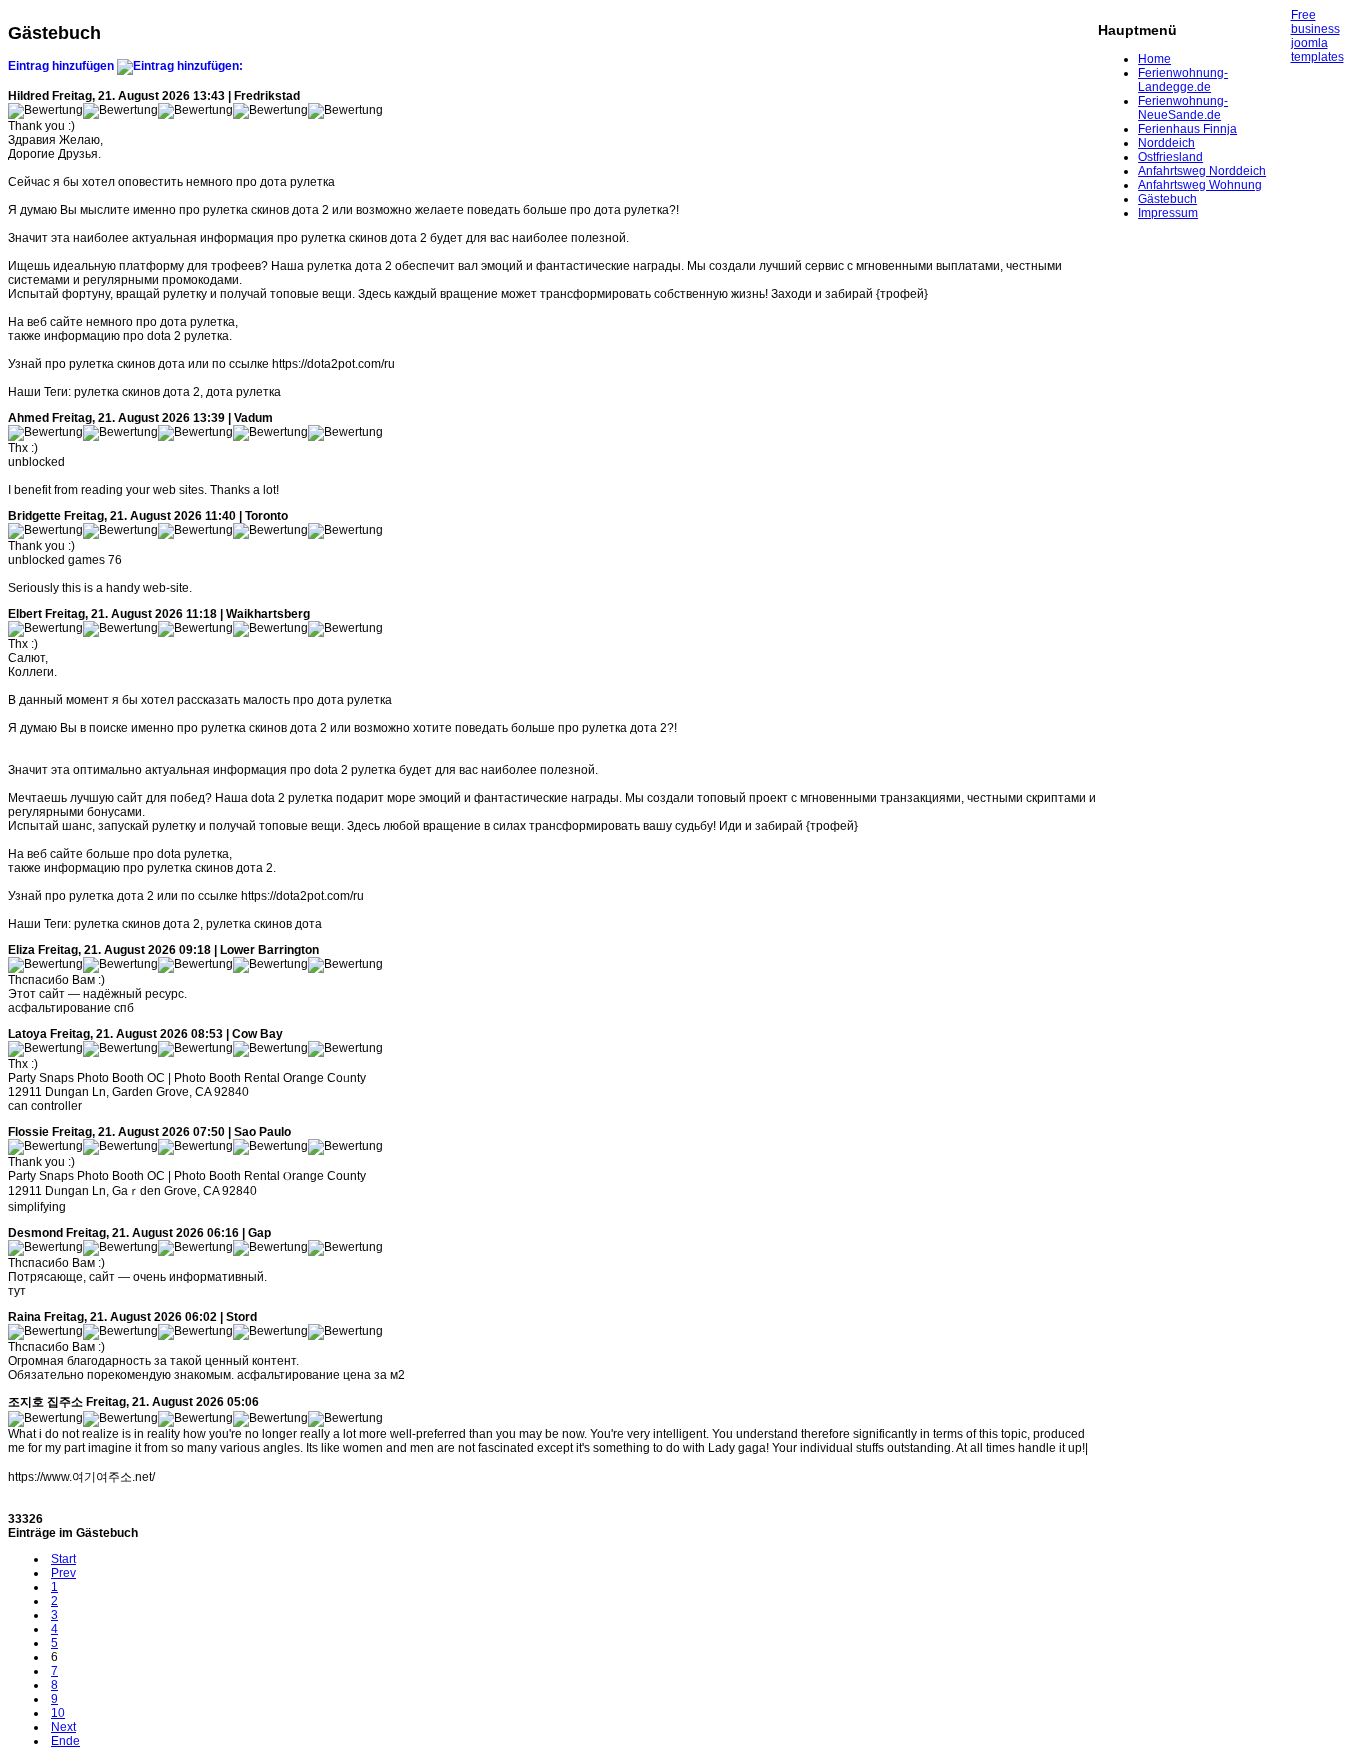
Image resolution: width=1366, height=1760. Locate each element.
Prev (63, 1573)
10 (58, 1713)
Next (63, 1727)
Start (63, 1559)
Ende (65, 1741)
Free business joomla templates (1317, 36)
